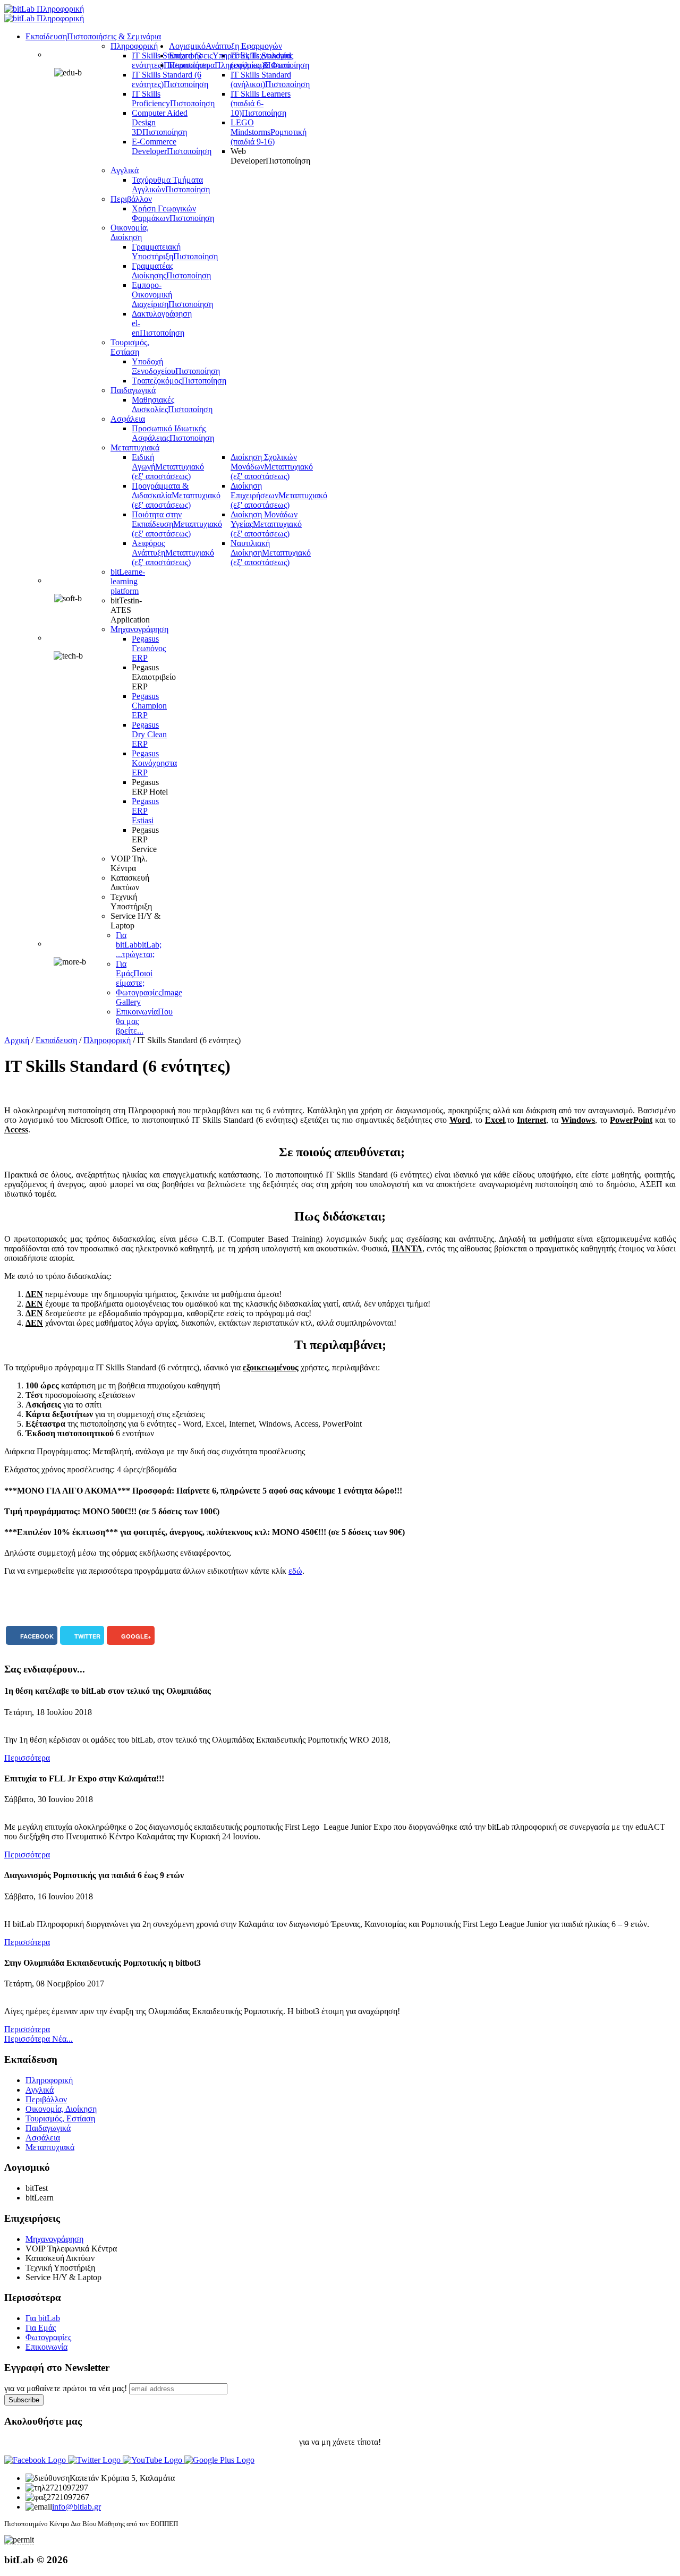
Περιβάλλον (46, 2099)
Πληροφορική (107, 1040)
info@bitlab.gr (76, 2507)
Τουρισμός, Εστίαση (60, 2118)
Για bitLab (43, 2318)
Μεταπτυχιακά (50, 2147)
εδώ (295, 1571)
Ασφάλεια (43, 2138)
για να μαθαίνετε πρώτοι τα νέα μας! (66, 2388)
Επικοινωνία (46, 2347)
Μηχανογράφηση (54, 2239)
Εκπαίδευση (56, 1040)
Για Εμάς (41, 2328)
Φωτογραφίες (48, 2337)
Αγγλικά (40, 2090)
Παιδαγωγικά (48, 2128)
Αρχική (17, 1040)
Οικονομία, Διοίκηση (61, 2109)
